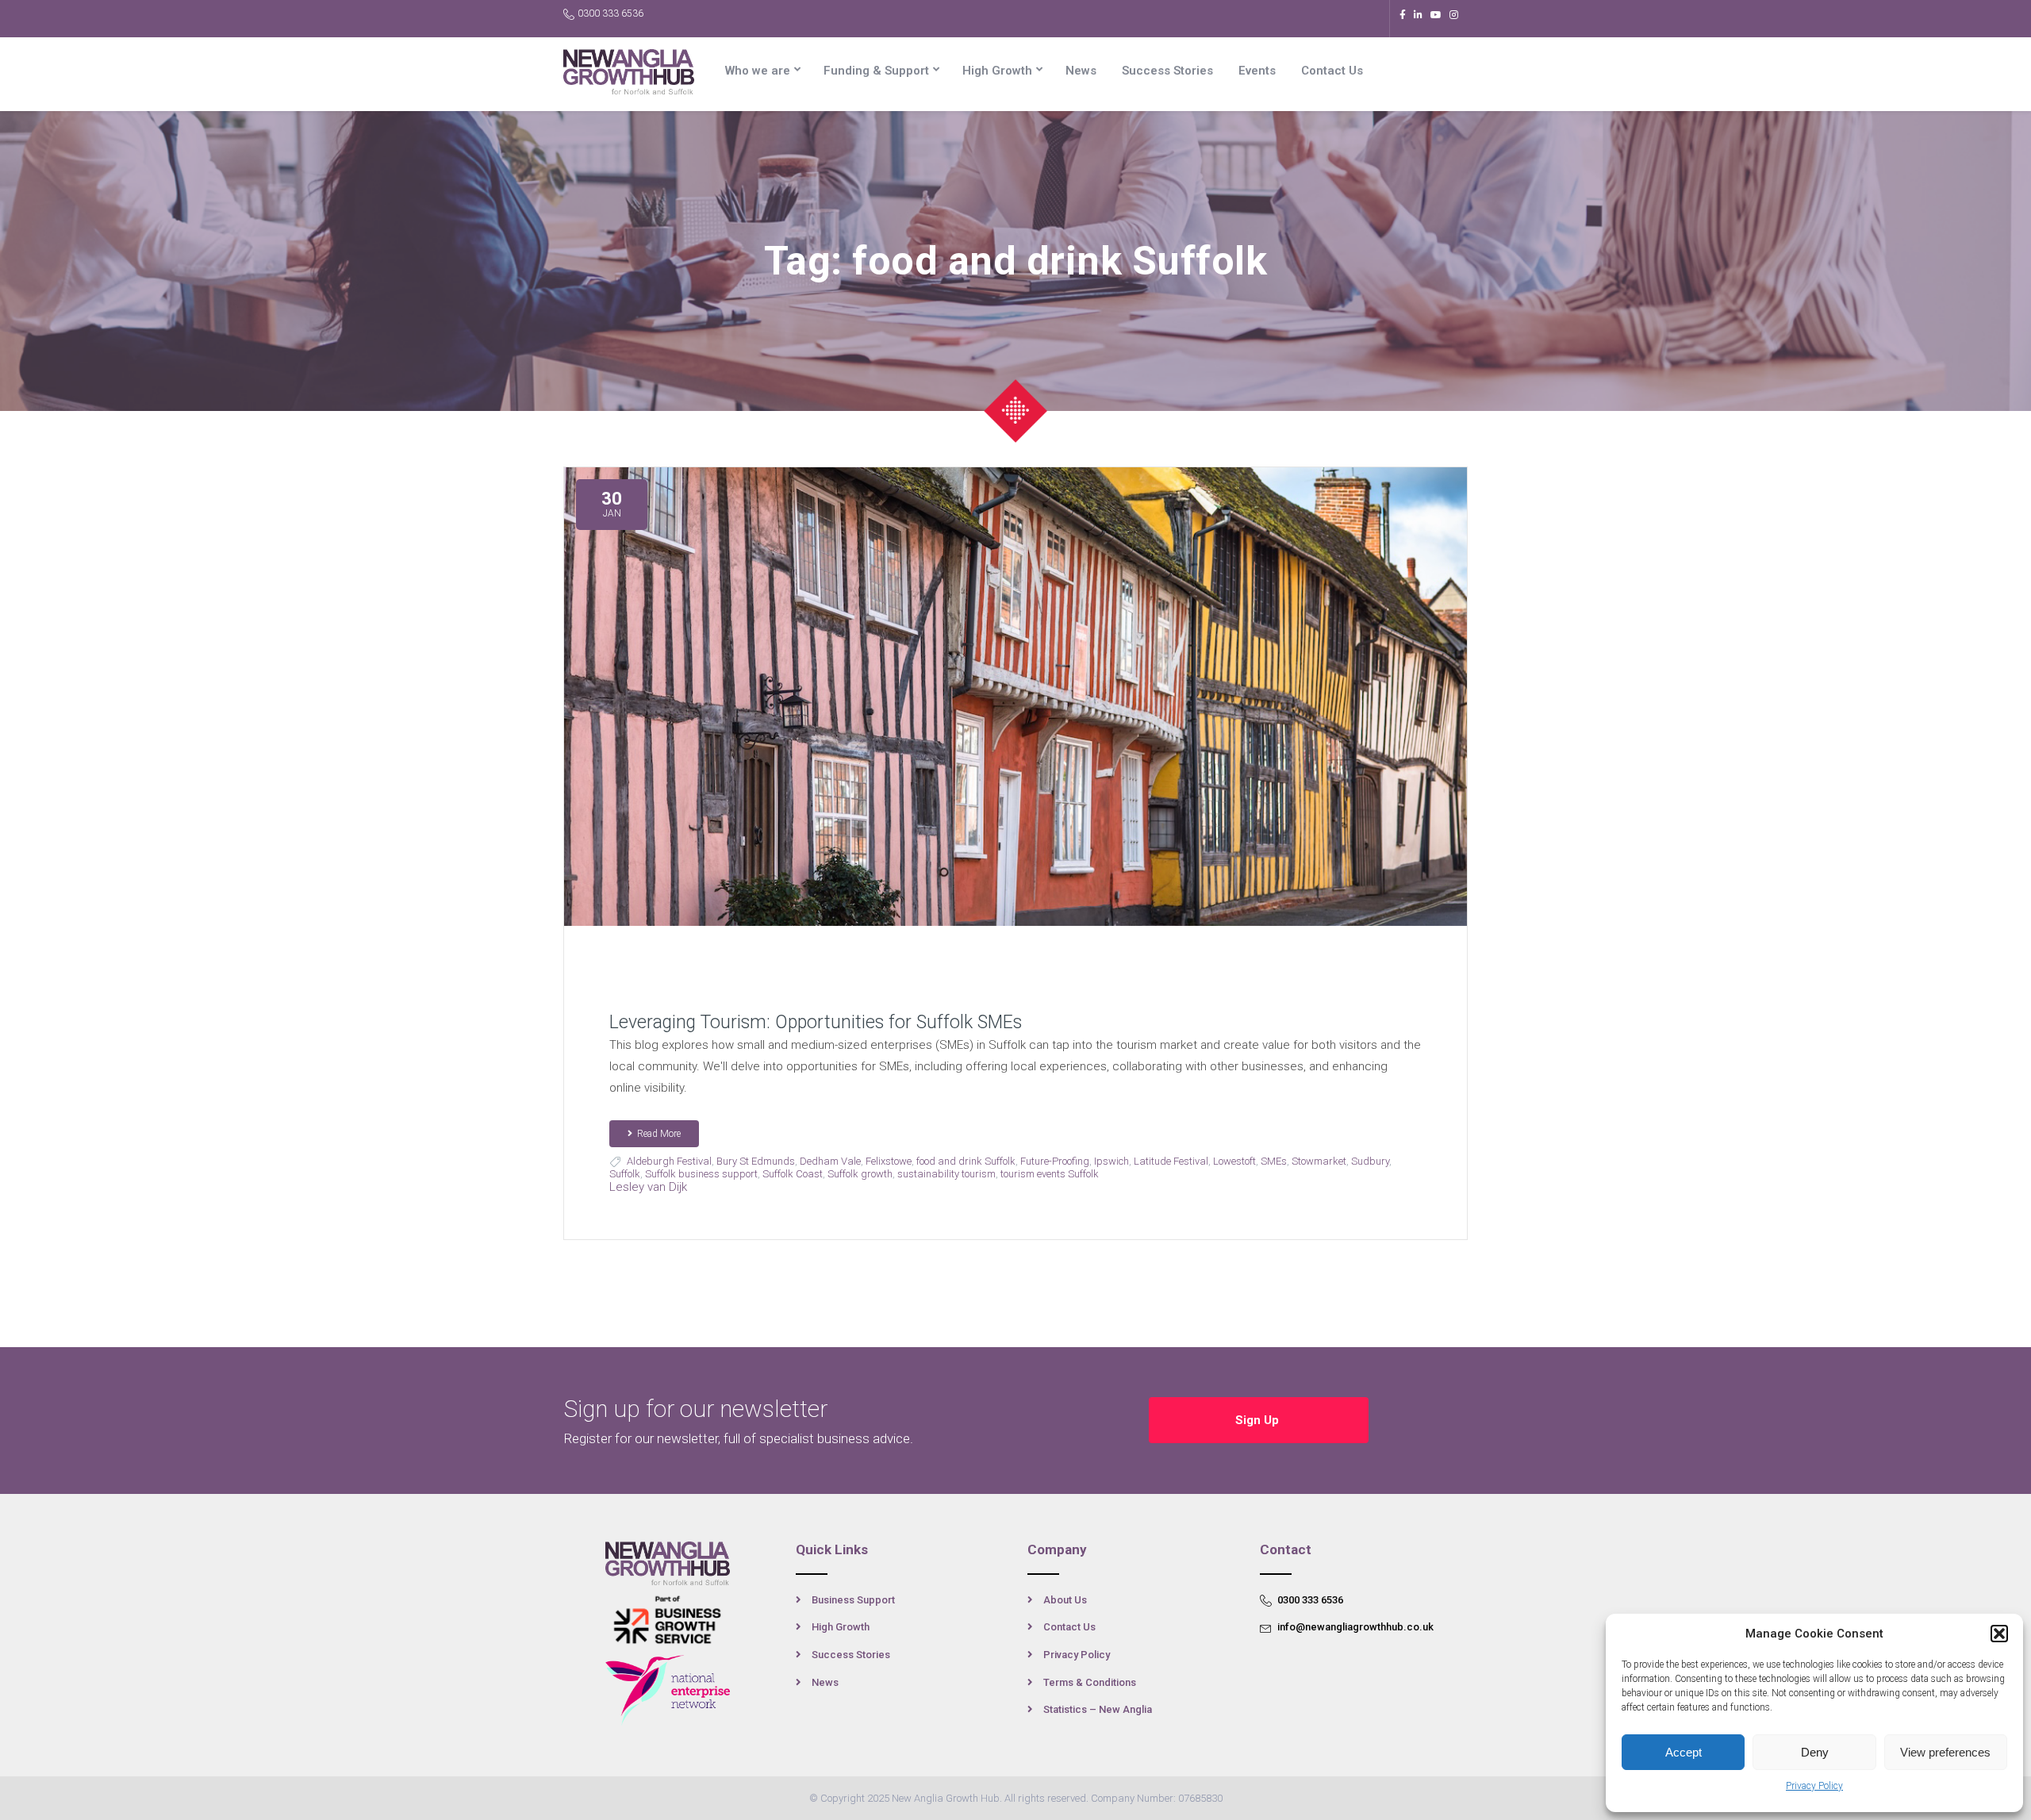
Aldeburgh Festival (669, 1161)
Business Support (853, 1600)
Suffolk (625, 1174)
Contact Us (1332, 71)
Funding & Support (876, 71)
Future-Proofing (1055, 1161)
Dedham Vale (830, 1161)
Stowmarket (1319, 1161)
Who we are (758, 71)
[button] (1999, 1634)
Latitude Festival (1171, 1161)
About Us (1065, 1600)
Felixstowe (889, 1161)
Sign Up (1259, 1420)
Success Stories (1167, 71)
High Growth (997, 71)
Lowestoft (1234, 1161)
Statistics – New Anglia (1098, 1709)
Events (1257, 71)
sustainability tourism (946, 1174)
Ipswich (1111, 1161)
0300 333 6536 (610, 13)
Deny (1815, 1752)
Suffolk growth (860, 1174)
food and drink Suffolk (966, 1161)
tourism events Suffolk (1050, 1174)
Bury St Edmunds (756, 1161)
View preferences (1945, 1752)
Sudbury (1370, 1161)
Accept (1684, 1752)
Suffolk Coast (793, 1174)
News (1081, 71)
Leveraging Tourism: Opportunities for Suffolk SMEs (816, 1022)
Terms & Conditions (1090, 1682)
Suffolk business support (701, 1174)
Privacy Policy (1814, 1786)
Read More (659, 1134)
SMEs (1274, 1161)
